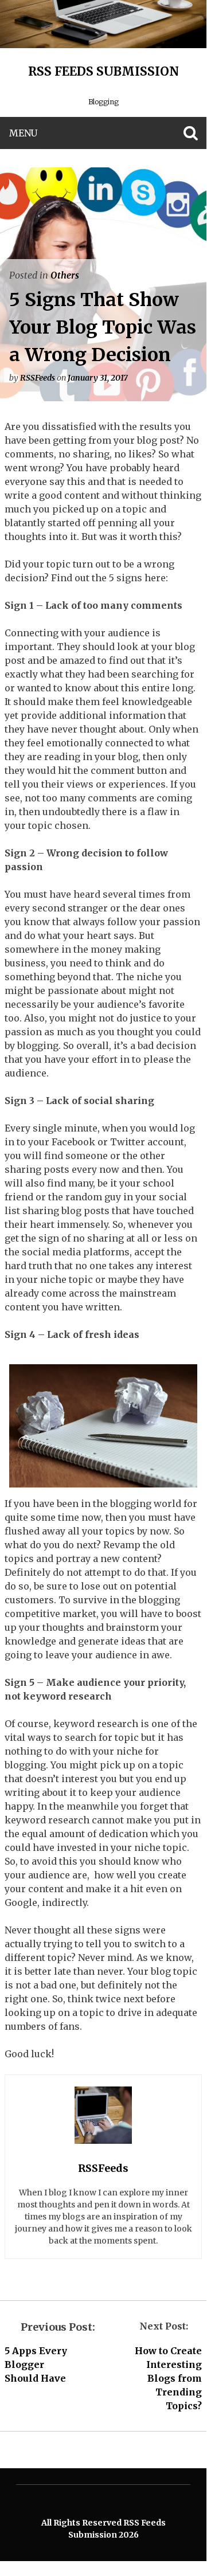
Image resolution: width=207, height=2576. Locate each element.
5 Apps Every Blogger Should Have (36, 2364)
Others (65, 275)
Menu (23, 133)
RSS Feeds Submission (103, 71)
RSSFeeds (38, 378)
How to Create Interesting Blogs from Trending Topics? (168, 2378)
